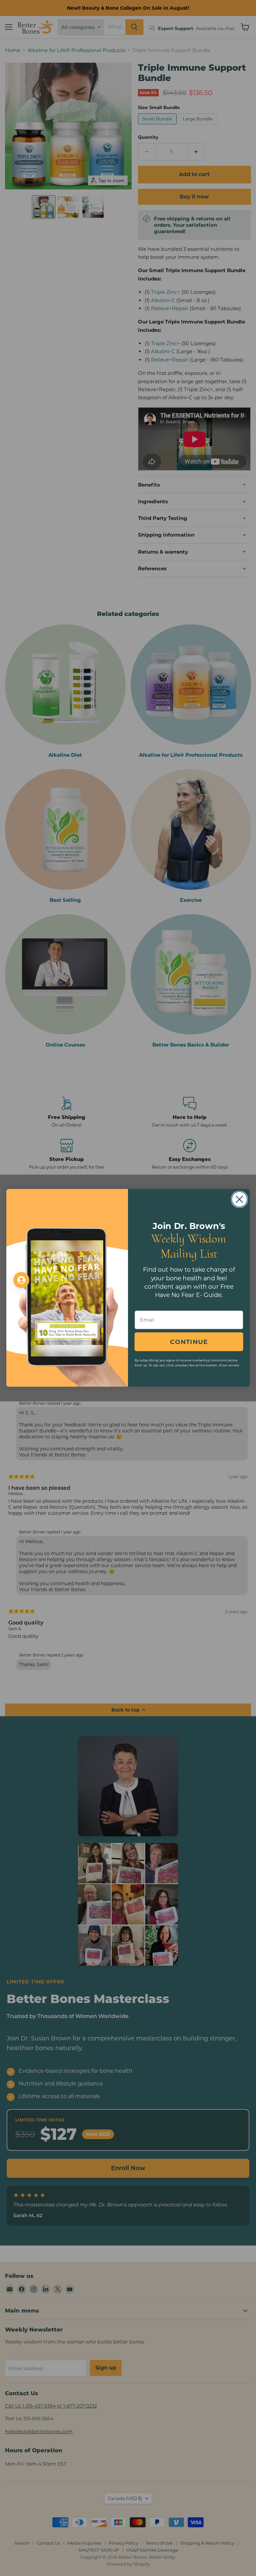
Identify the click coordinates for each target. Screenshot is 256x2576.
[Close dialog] (239, 1199)
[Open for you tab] (21, 1280)
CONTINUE (189, 1342)
